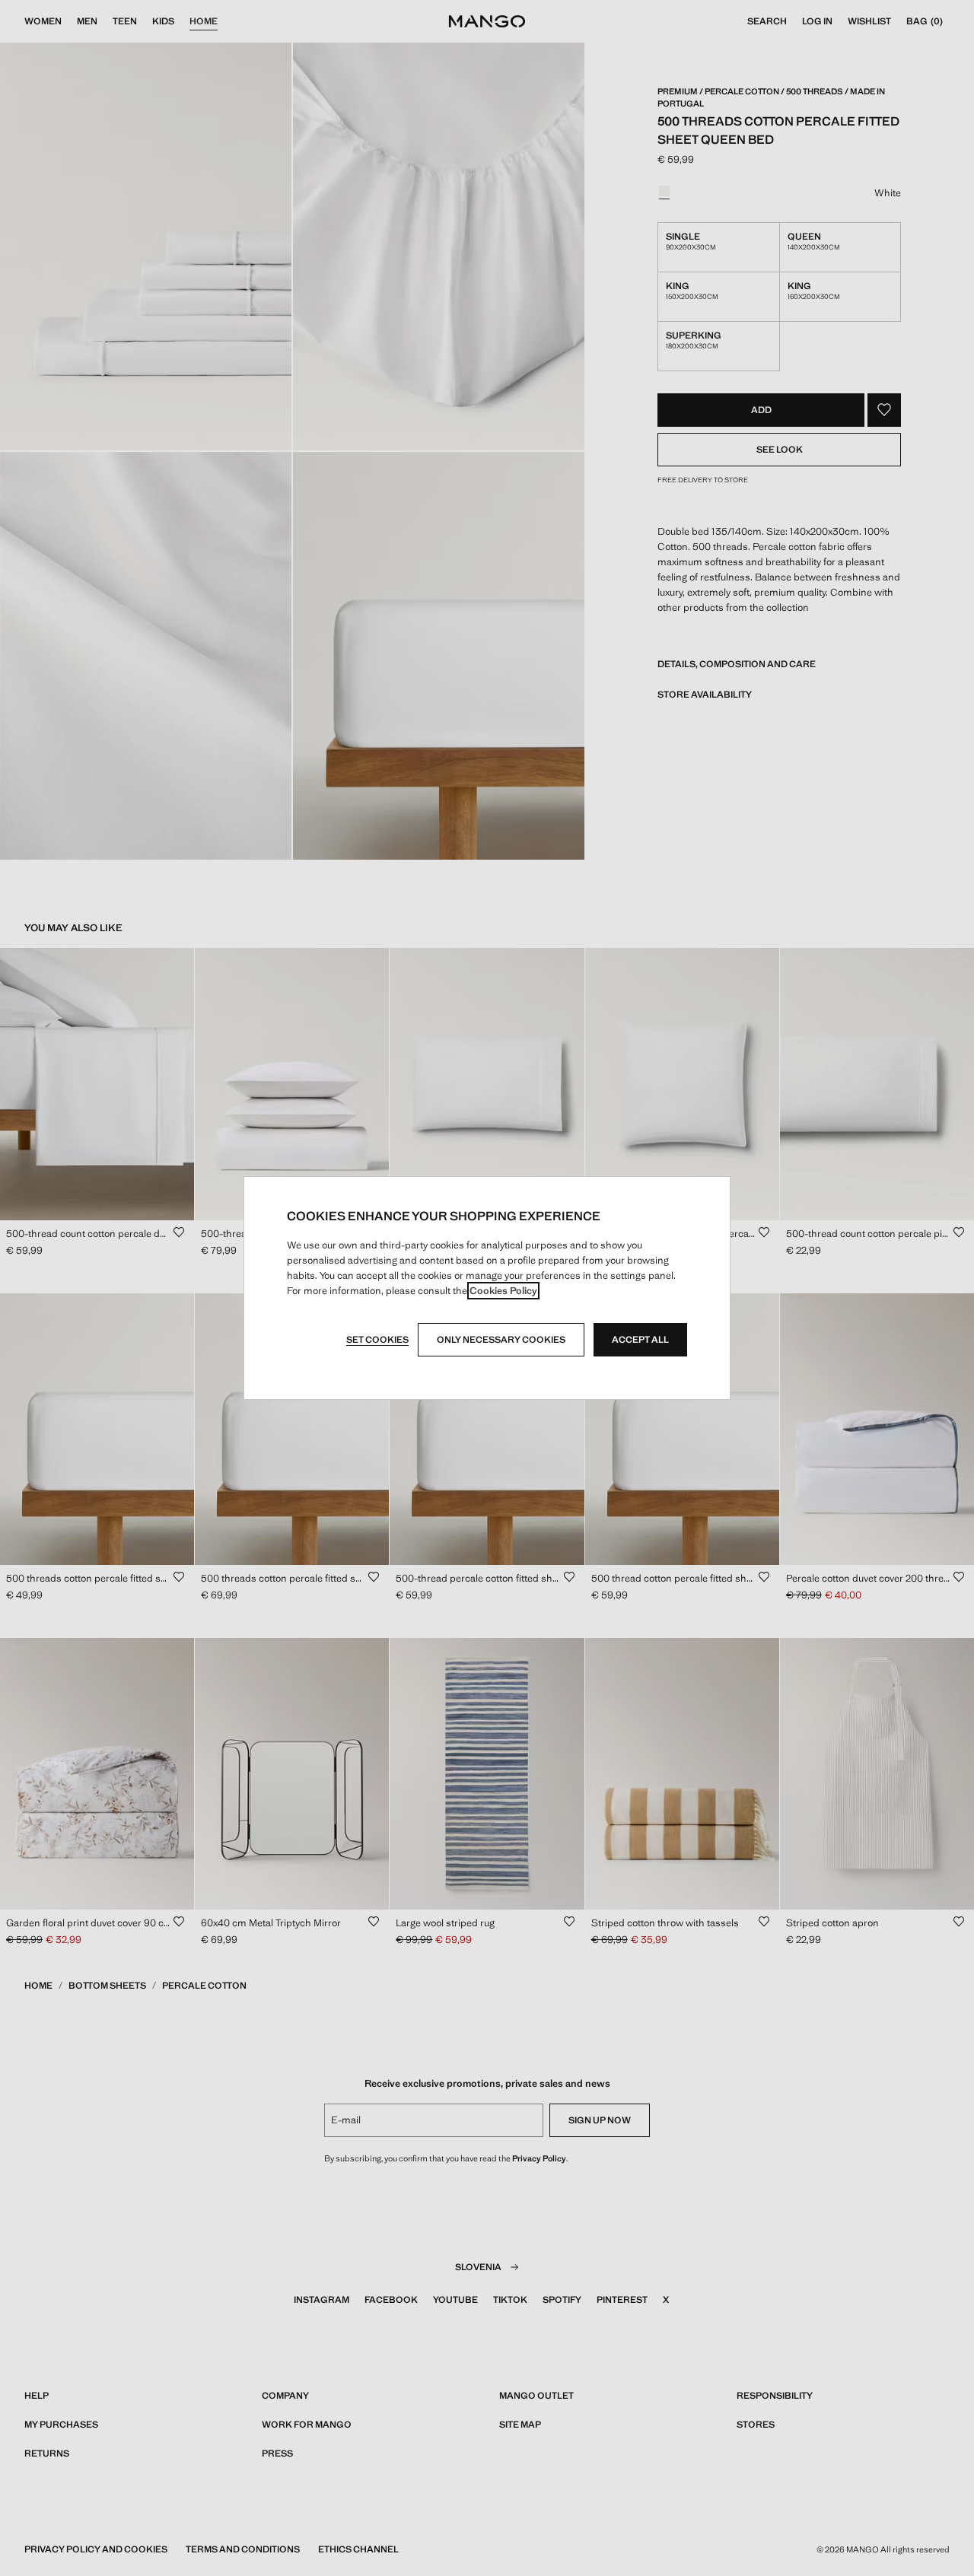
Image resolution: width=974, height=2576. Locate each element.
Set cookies (377, 1340)
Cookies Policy (503, 1291)
